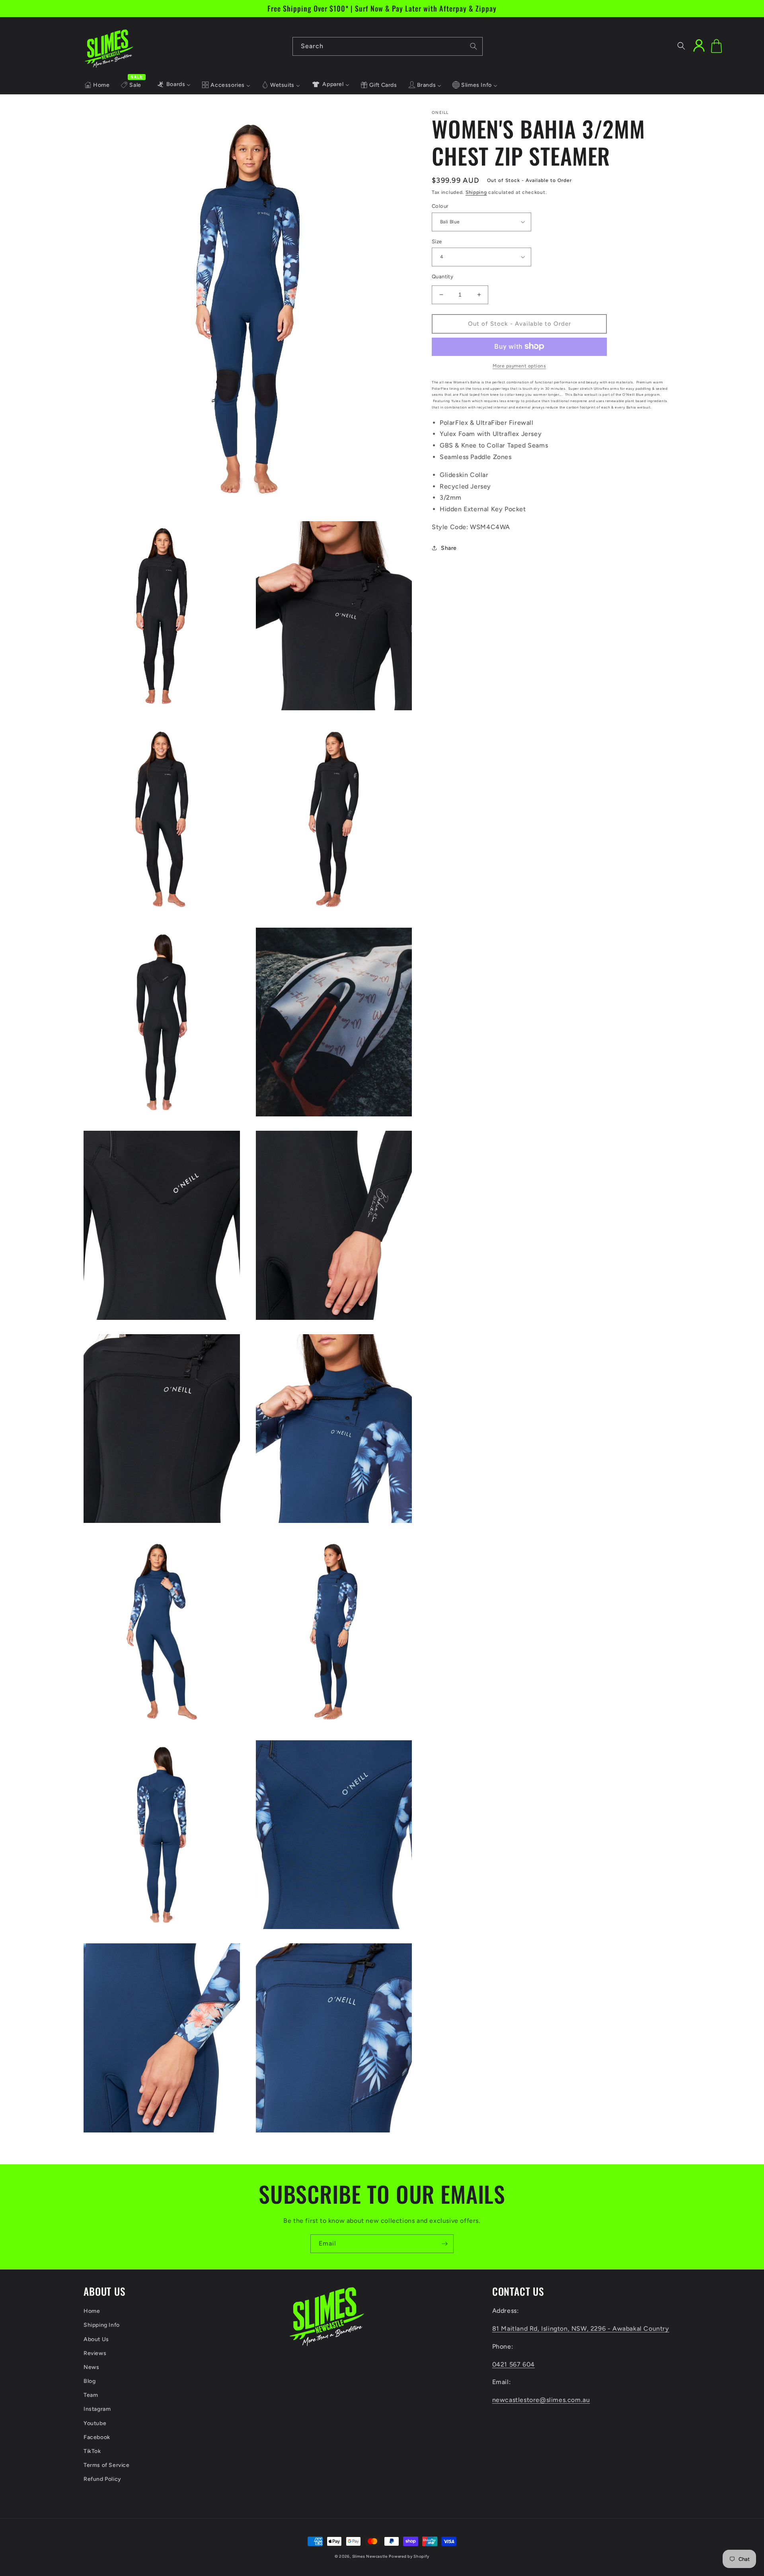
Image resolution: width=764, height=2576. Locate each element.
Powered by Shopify (409, 2556)
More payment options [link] (519, 365)
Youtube (95, 2423)
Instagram (97, 2409)
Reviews (95, 2353)
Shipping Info (102, 2325)
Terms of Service (107, 2465)
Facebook (97, 2437)
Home (92, 2311)
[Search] (474, 46)
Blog (90, 2381)
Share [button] (449, 548)
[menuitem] (97, 85)
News (91, 2367)
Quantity (442, 277)
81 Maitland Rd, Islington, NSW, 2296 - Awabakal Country (581, 2329)
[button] (681, 46)
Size (437, 241)
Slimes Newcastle (370, 2556)
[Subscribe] (444, 2244)
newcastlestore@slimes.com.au (541, 2400)
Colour (440, 206)
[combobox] (388, 46)
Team (91, 2395)
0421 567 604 (514, 2364)
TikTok (92, 2451)
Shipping (476, 192)
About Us (96, 2339)
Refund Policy (102, 2479)
